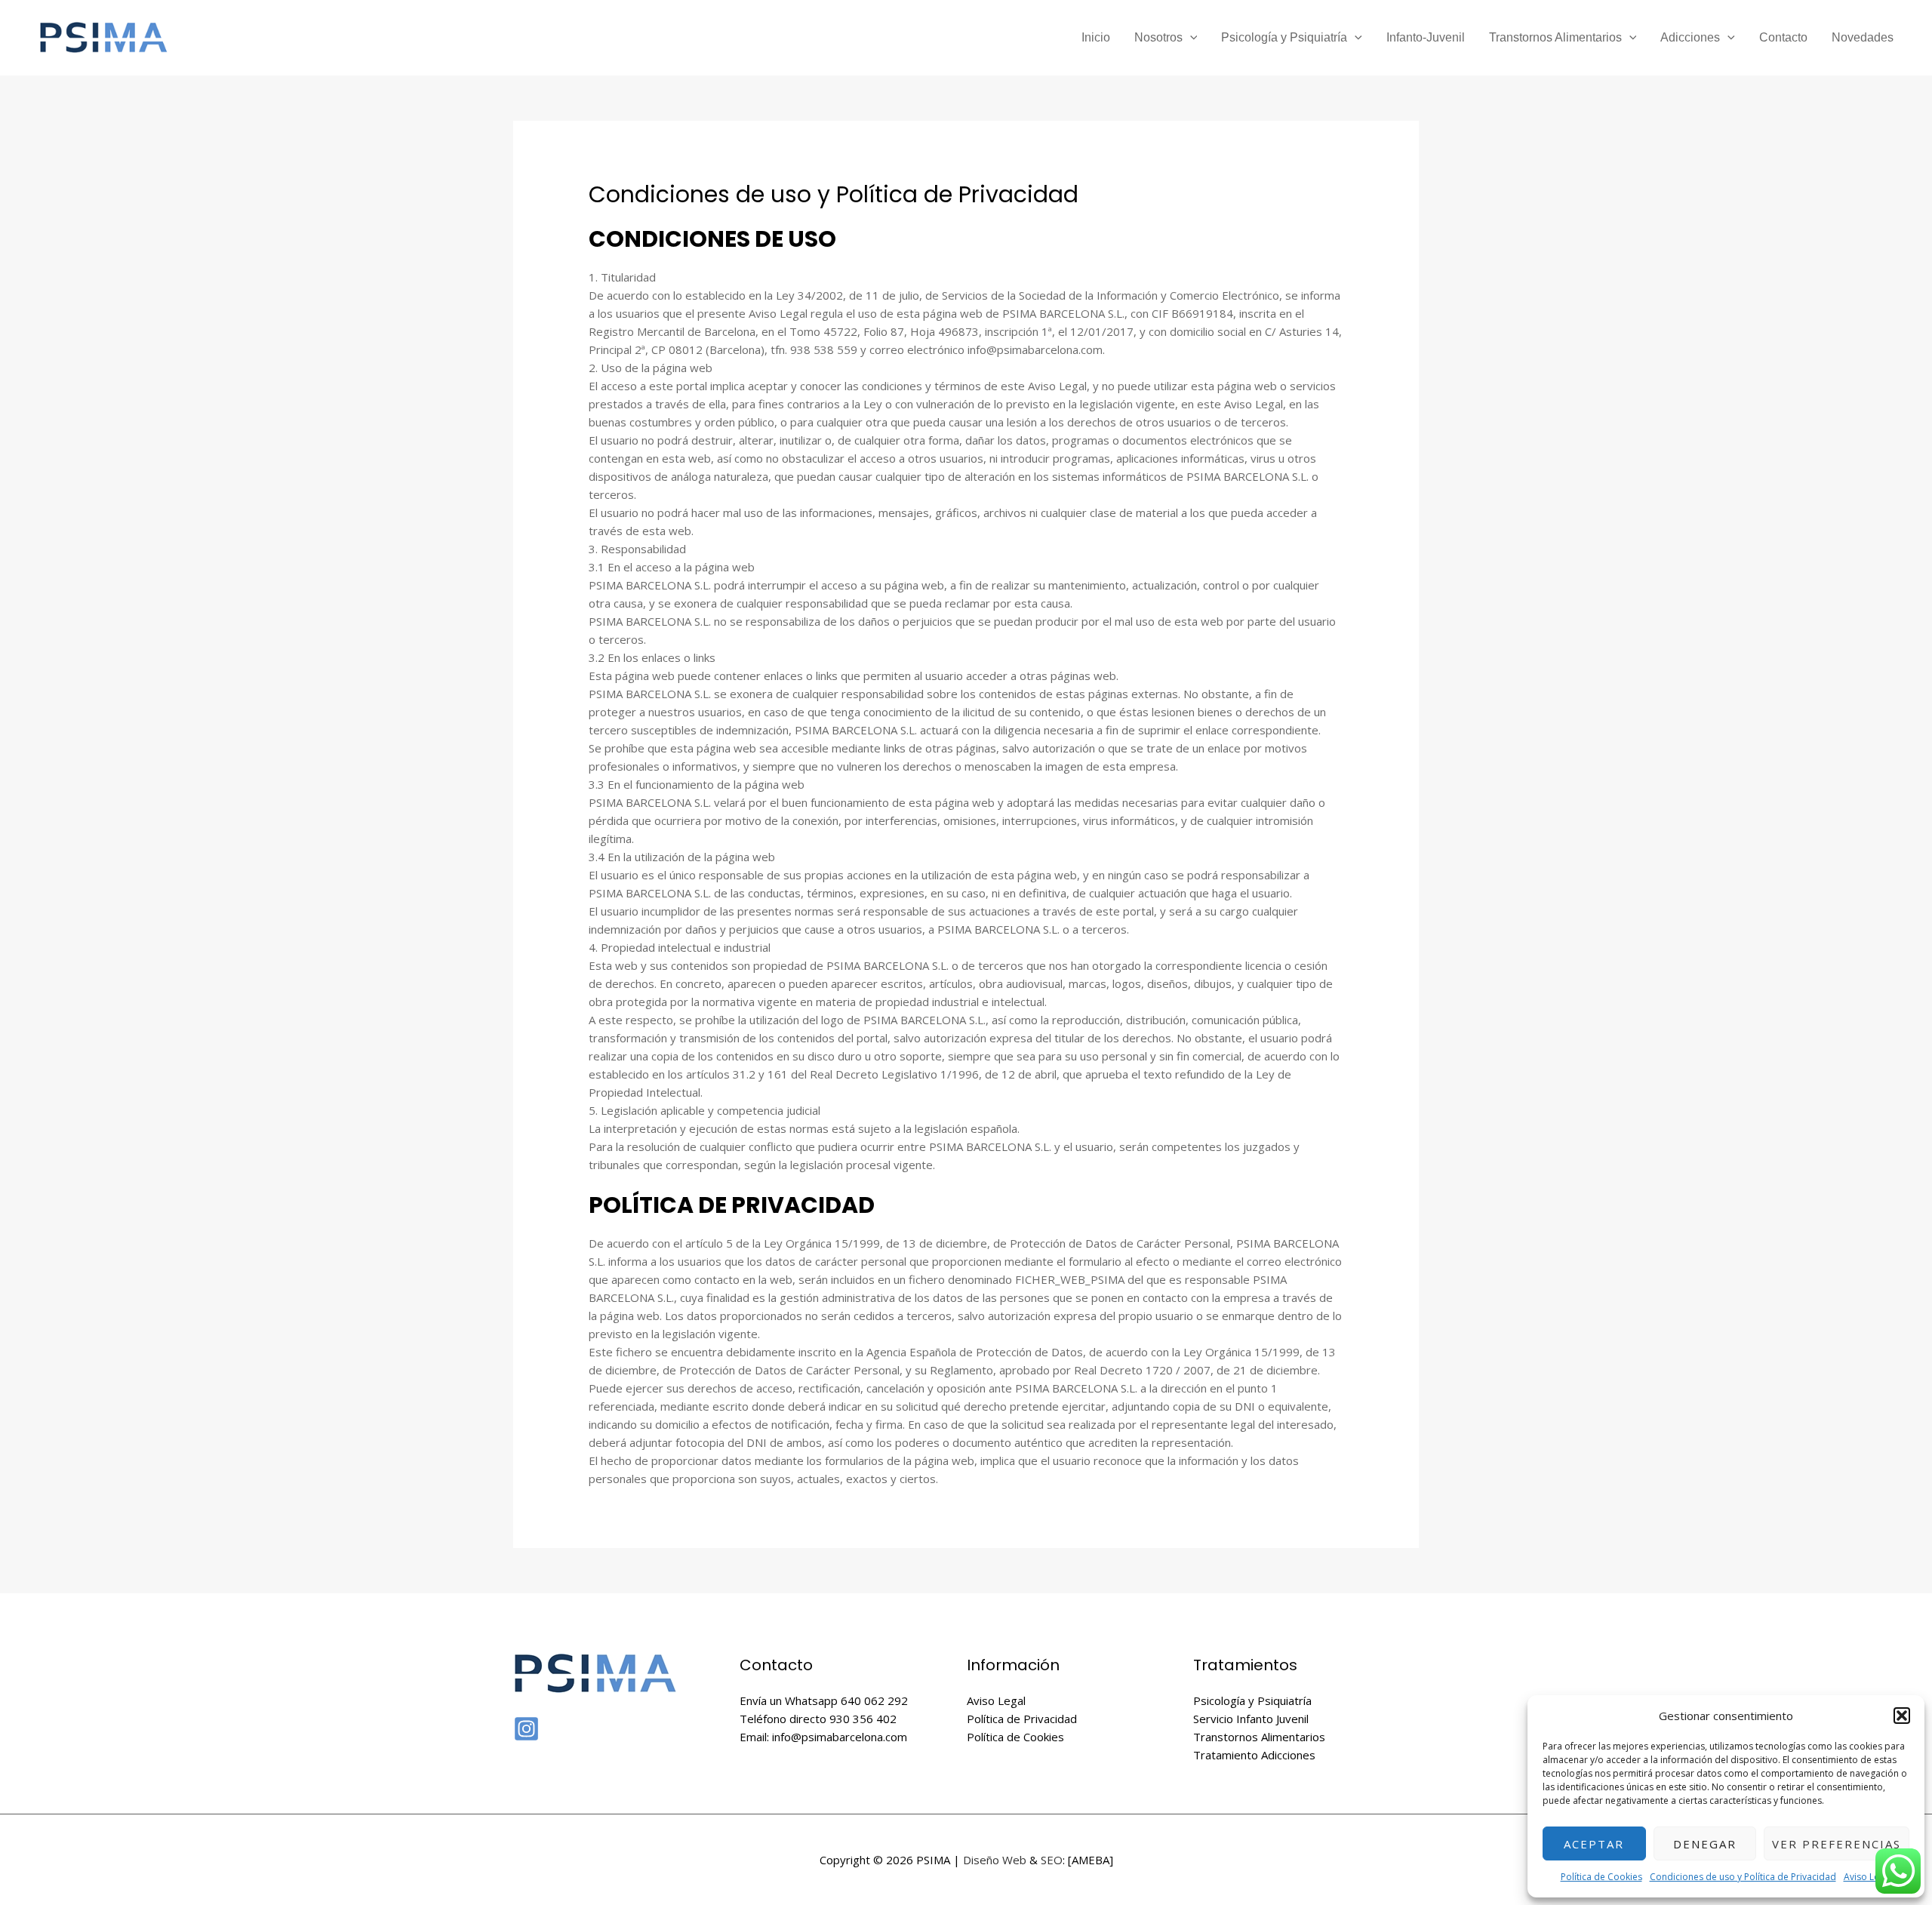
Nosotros (1158, 37)
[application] (1190, 38)
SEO (1052, 1860)
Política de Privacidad (1022, 1719)
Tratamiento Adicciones (1254, 1755)
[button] (1902, 1716)
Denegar (1705, 1844)
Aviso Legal (1868, 1877)
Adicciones (1690, 37)
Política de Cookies (1601, 1877)
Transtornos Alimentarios (1555, 37)
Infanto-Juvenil (1426, 37)
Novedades (1863, 37)
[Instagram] (526, 1729)
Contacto (1783, 37)
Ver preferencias (1837, 1844)
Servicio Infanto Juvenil (1251, 1719)
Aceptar (1594, 1844)
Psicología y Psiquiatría (1284, 37)
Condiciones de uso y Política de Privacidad (1743, 1877)
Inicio (1096, 37)
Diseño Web (995, 1860)
